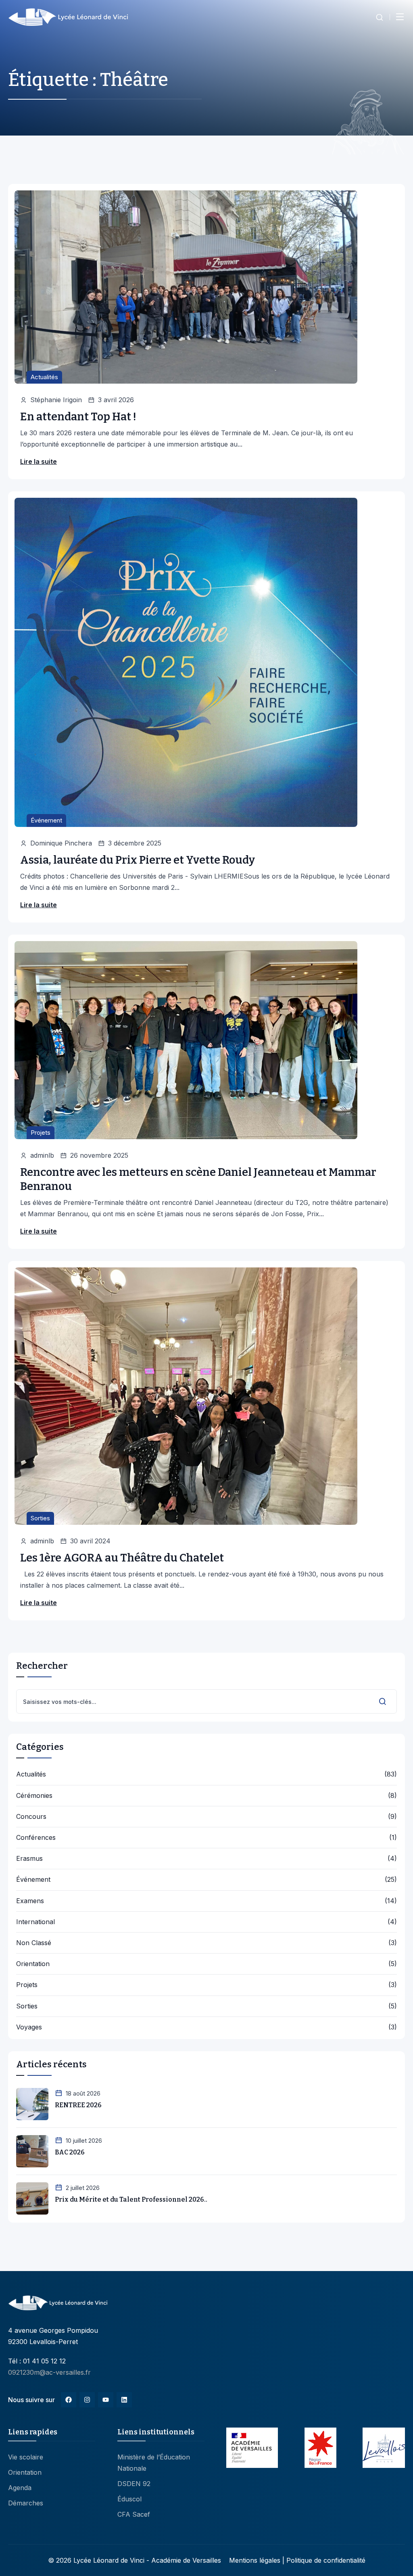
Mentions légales (255, 2560)
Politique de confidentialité (326, 2560)
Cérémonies (34, 1796)
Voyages (29, 2027)
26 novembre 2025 (99, 1155)
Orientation (33, 1964)
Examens (30, 1901)
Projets (41, 1132)
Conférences (36, 1838)
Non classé (34, 1943)
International (35, 1922)
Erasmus (29, 1859)
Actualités (44, 377)
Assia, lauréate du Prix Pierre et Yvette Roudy (138, 860)
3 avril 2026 (116, 400)
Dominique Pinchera (61, 843)
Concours (31, 1817)
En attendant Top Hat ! (78, 417)
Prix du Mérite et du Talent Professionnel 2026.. (131, 2199)
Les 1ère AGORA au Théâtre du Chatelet (122, 1558)
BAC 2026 (70, 2152)
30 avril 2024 (90, 1541)
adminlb (42, 1155)
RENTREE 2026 (78, 2105)
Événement (46, 820)
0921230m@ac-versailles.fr (49, 2372)
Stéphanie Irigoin (56, 400)
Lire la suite (39, 461)
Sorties (40, 1518)
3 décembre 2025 (135, 843)
